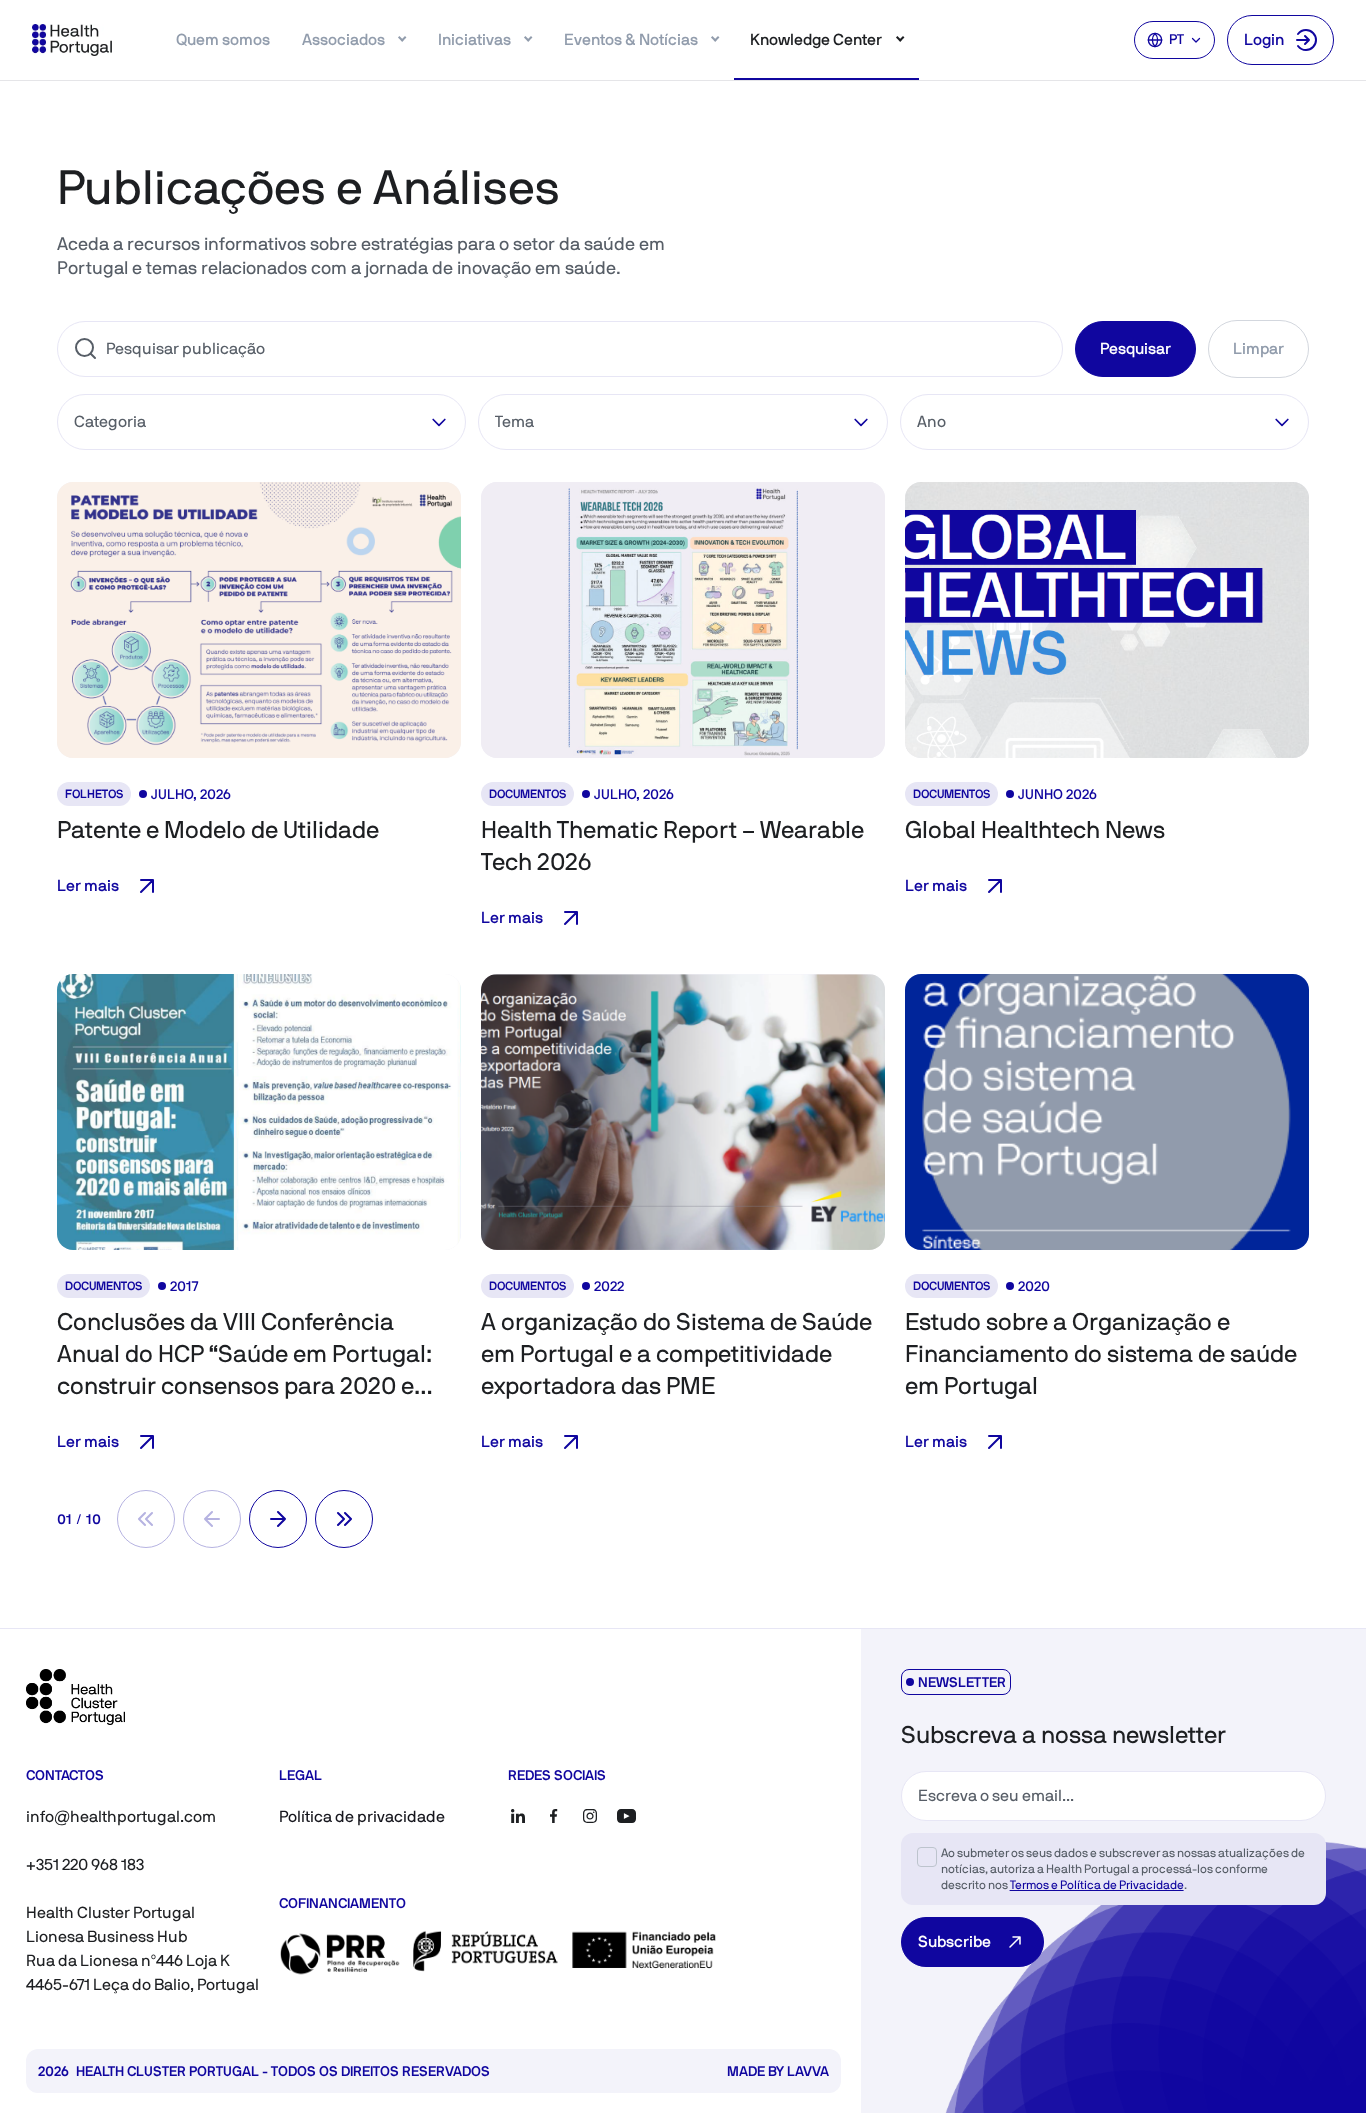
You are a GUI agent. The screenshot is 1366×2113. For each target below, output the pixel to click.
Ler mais (88, 885)
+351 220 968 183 (85, 1864)
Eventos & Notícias (631, 39)
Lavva (808, 2071)
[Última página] (344, 1519)
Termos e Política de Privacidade (1097, 1885)
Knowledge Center (816, 39)
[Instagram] (590, 1816)
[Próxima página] (278, 1519)
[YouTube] (626, 1816)
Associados (343, 39)
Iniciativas (474, 39)
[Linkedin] (518, 1816)
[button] (259, 620)
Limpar (1258, 348)
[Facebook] (554, 1816)
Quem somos (223, 39)
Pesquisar (1135, 348)
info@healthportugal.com (121, 1816)
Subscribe (954, 1941)
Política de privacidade (362, 1816)
